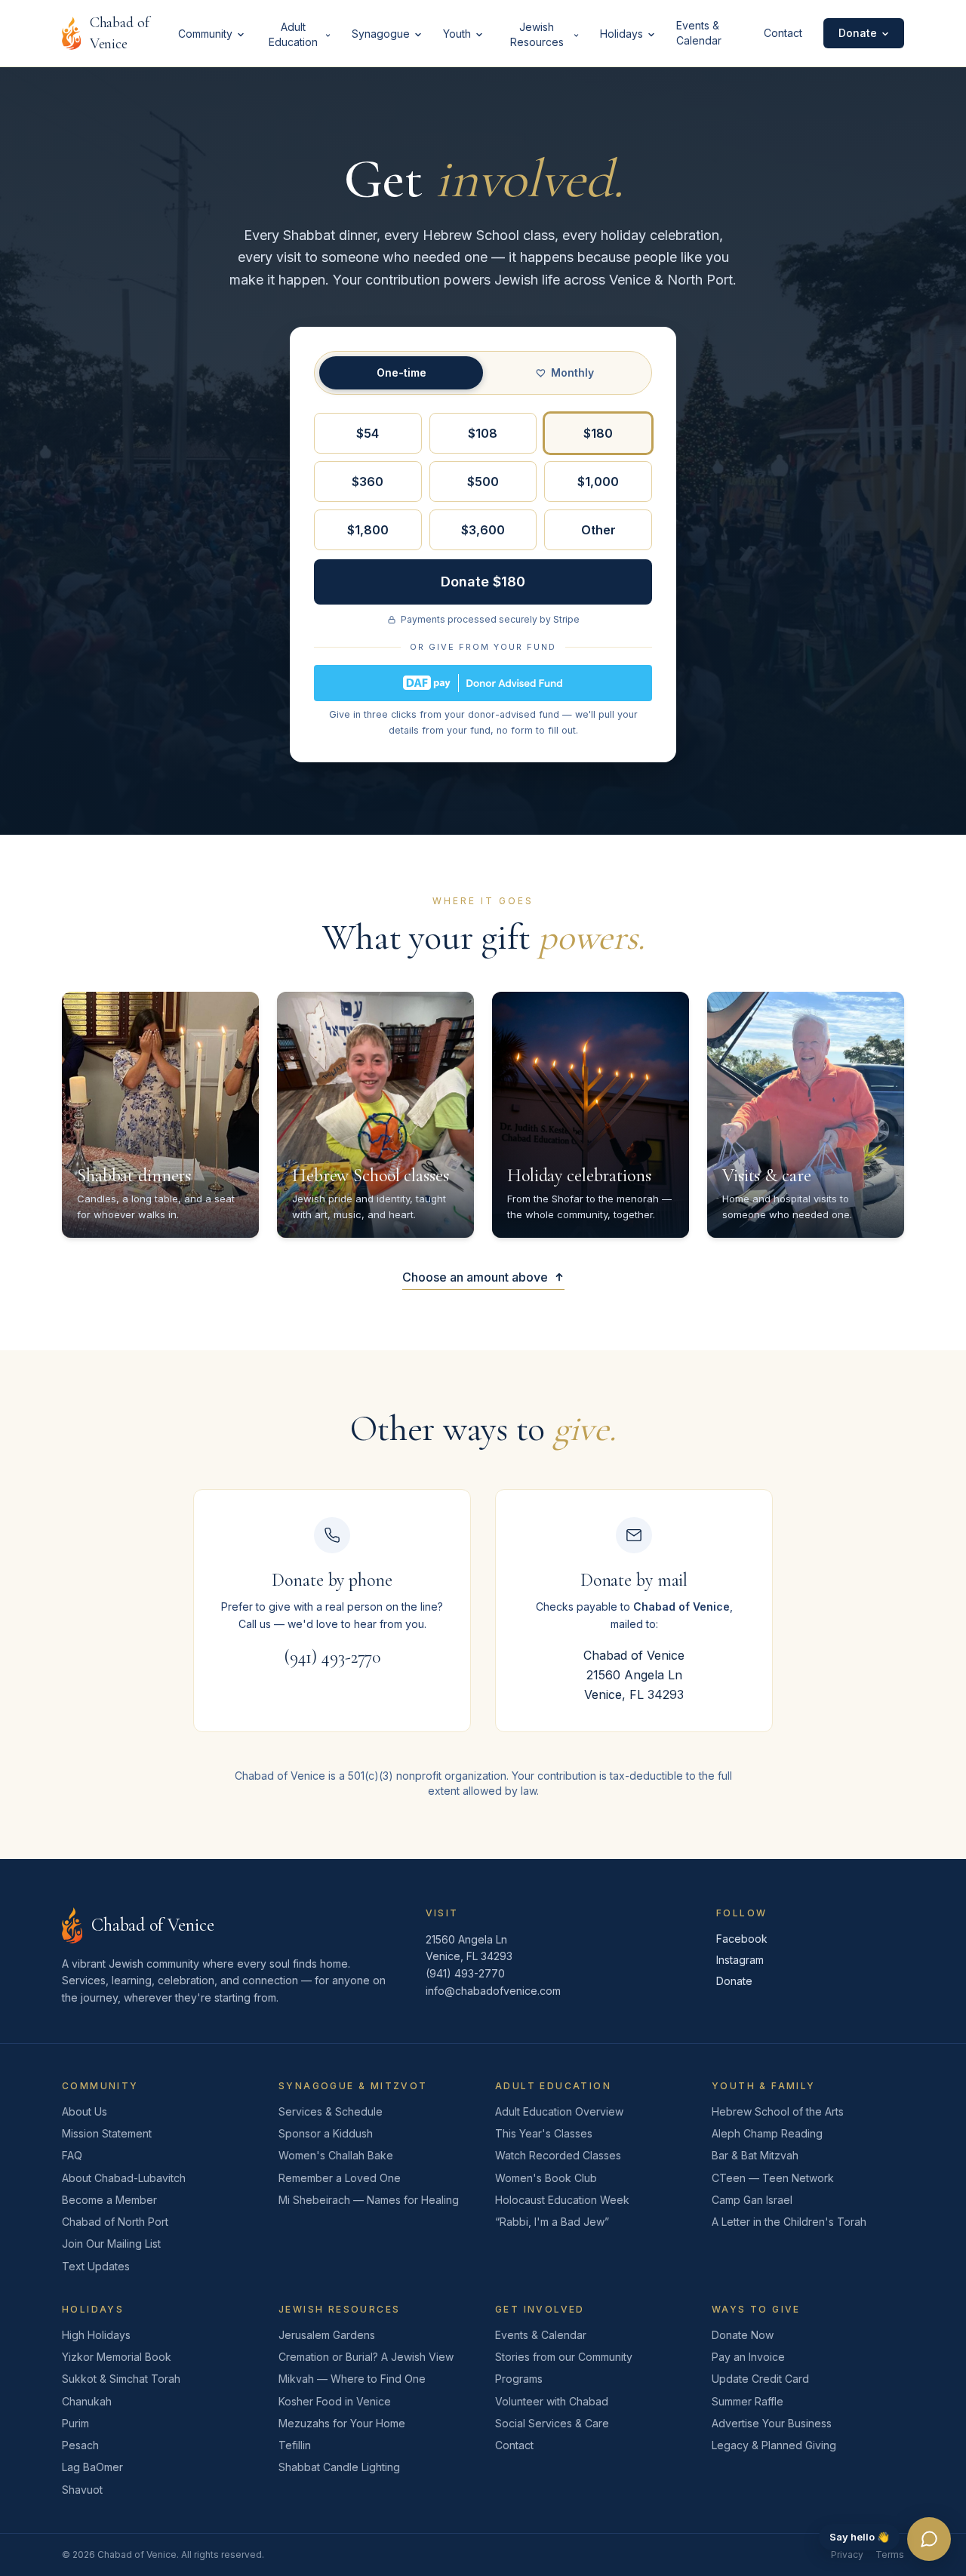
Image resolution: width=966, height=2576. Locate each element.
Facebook (742, 1939)
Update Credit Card (760, 2379)
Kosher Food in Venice (335, 2401)
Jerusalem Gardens (327, 2335)
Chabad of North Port (115, 2222)
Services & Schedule (331, 2111)
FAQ (72, 2155)
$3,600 (483, 530)
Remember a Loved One (340, 2178)
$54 (368, 433)
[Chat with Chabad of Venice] (929, 2539)
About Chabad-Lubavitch (124, 2178)
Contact (783, 33)
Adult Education (293, 34)
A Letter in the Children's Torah (789, 2222)
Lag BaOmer (92, 2467)
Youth (457, 34)
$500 (483, 482)
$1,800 (368, 530)
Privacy (847, 2554)
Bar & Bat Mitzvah (755, 2155)
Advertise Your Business (772, 2423)
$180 (598, 433)
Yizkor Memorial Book (117, 2357)
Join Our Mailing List (111, 2244)
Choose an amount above (475, 1277)
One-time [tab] (401, 372)
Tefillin (295, 2445)
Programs (519, 2379)
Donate (858, 33)
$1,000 (598, 482)
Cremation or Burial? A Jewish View (366, 2357)
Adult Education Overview (559, 2111)
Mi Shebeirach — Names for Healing (369, 2200)
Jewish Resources (537, 34)
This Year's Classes (544, 2133)
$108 (483, 433)
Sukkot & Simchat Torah (121, 2379)
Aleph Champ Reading (767, 2133)
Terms (890, 2554)
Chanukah (87, 2401)
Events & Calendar (699, 33)
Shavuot (82, 2490)
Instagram (740, 1960)
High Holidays (96, 2335)
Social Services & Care (552, 2423)
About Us (85, 2111)
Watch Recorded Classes (558, 2155)
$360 (368, 482)
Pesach (80, 2445)
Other (598, 530)
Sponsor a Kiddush (326, 2133)
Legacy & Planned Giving (774, 2445)
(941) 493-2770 (332, 1657)
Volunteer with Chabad (552, 2401)
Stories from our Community (564, 2357)
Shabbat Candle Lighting (339, 2467)
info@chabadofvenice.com (493, 1991)
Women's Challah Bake (336, 2155)
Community (205, 34)
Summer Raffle (748, 2401)
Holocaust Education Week (562, 2200)
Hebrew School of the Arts (778, 2111)
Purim (75, 2423)
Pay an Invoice (748, 2357)
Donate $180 (483, 582)
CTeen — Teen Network (773, 2178)
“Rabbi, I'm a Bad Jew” (552, 2222)
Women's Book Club (546, 2178)
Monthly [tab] (572, 372)
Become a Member (109, 2200)
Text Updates (96, 2266)
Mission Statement (107, 2133)
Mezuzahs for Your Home (342, 2423)
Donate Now (743, 2335)
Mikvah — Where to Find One (352, 2379)
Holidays (621, 34)
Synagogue (381, 34)
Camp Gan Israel (752, 2200)
